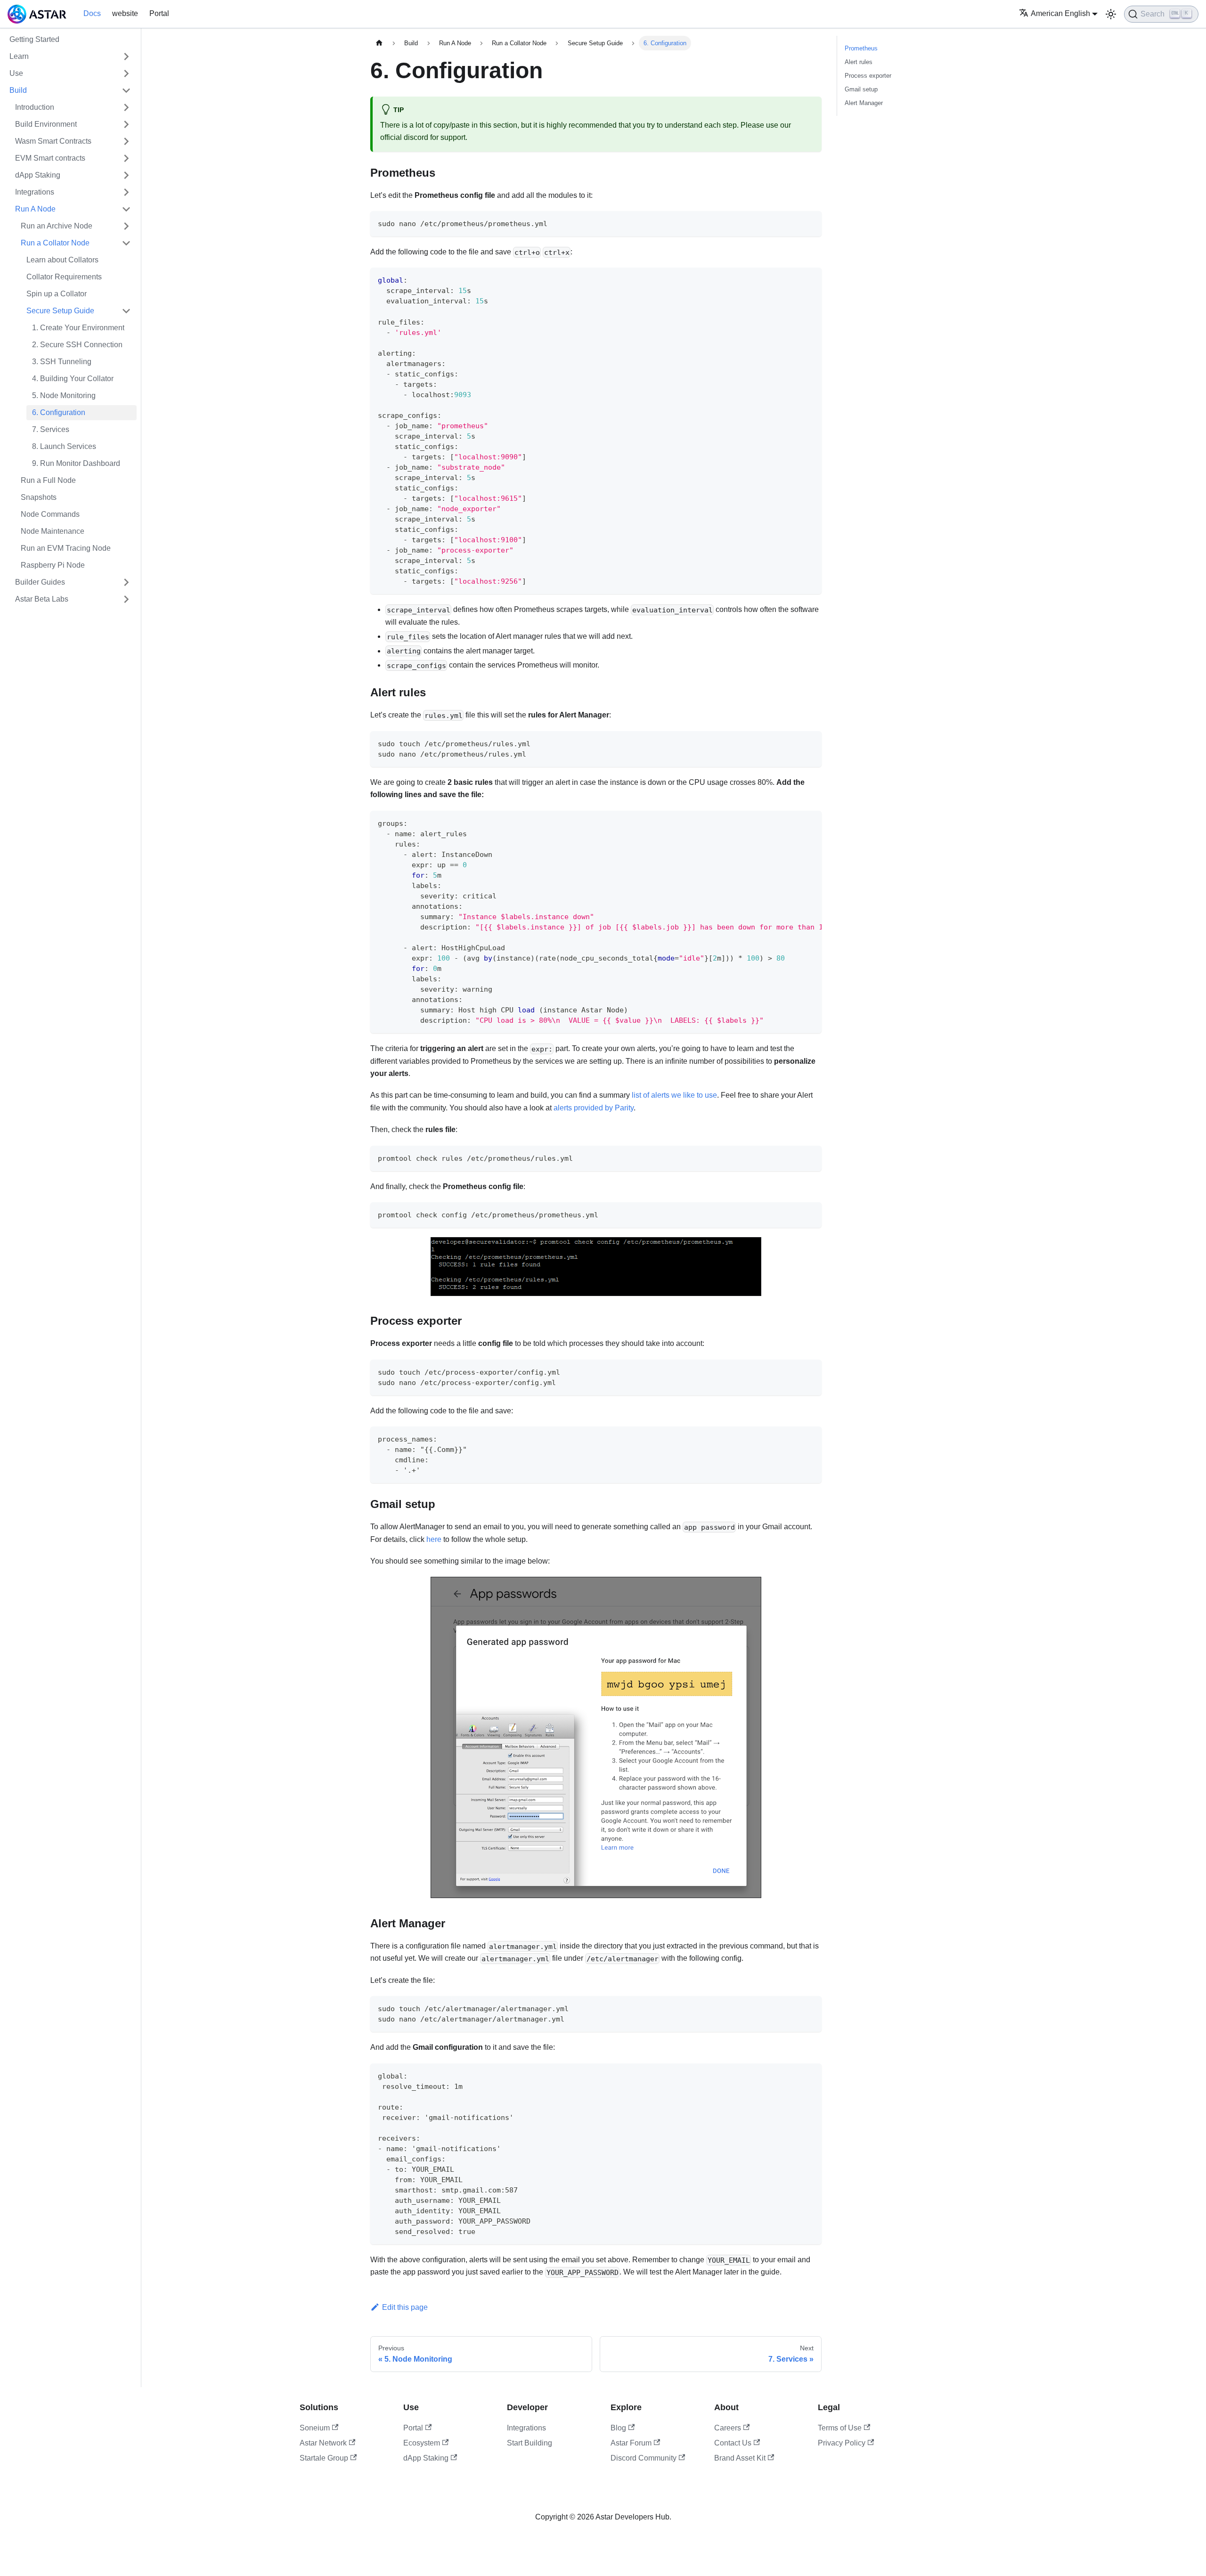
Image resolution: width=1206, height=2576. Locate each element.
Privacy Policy (842, 2443)
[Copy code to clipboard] (810, 223)
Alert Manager (864, 103)
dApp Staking (426, 2458)
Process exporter (868, 76)
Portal (159, 13)
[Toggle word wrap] (793, 823)
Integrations (526, 2428)
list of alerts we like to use (674, 1095)
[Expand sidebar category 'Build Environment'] (126, 124)
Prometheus (861, 48)
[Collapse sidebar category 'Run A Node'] (126, 209)
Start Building (530, 2443)
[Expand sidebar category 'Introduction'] (126, 107)
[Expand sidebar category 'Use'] (126, 73)
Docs (92, 13)
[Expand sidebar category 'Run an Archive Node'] (126, 226)
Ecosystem (422, 2443)
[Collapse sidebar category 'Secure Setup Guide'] (126, 311)
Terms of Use (840, 2428)
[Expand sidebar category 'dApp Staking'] (126, 175)
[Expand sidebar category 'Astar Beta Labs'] (126, 599)
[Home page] (379, 43)
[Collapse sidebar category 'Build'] (126, 90)
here (434, 1539)
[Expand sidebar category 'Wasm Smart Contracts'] (126, 141)
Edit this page (405, 2307)
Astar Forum (631, 2443)
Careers (728, 2428)
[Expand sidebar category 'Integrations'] (126, 192)
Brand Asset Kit (740, 2458)
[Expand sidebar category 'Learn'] (126, 57)
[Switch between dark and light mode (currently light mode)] (1111, 14)
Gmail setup (861, 89)
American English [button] (1060, 13)
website (125, 13)
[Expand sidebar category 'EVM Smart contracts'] (126, 158)
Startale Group (324, 2458)
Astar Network (323, 2443)
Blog (618, 2428)
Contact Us (733, 2443)
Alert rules (859, 62)
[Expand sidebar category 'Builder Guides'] (126, 582)
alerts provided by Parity (594, 1108)
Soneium (315, 2428)
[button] (76, 243)
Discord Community (644, 2458)
